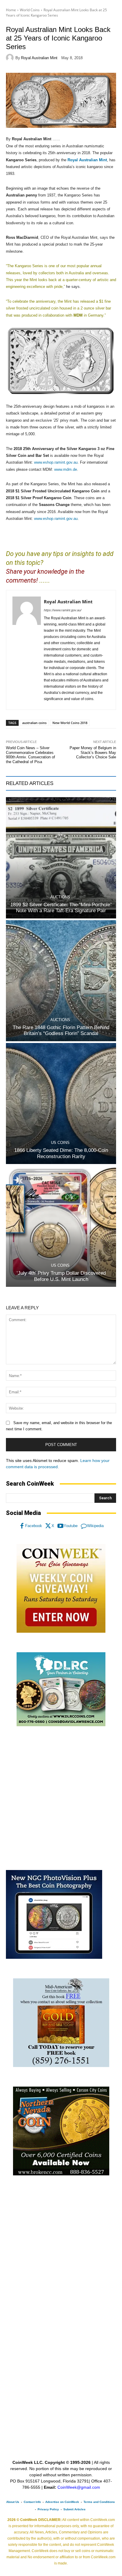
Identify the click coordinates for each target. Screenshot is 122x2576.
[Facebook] (22, 1526)
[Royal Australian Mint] (11, 58)
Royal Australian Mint (39, 58)
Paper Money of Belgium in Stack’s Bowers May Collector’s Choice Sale (93, 752)
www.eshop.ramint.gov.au (56, 462)
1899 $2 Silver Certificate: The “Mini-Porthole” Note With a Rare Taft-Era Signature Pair (61, 908)
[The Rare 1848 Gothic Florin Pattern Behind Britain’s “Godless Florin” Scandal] (61, 981)
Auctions (60, 897)
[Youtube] (60, 1526)
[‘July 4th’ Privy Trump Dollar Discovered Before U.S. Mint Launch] (61, 1226)
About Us (13, 2502)
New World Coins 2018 (70, 723)
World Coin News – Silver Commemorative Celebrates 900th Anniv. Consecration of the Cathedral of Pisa (30, 755)
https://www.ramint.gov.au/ (63, 610)
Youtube (71, 1526)
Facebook (34, 1526)
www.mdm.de (66, 469)
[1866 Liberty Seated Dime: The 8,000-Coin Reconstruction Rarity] (61, 1104)
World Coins (30, 10)
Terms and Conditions (99, 2502)
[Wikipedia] (84, 1526)
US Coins (60, 1143)
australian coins (34, 723)
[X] (48, 1526)
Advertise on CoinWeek (62, 2502)
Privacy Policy (48, 2509)
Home (11, 10)
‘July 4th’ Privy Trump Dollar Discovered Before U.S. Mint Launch (61, 1276)
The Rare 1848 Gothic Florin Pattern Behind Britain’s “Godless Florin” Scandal (61, 1030)
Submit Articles (74, 2509)
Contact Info (32, 2502)
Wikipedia (95, 1526)
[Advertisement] (61, 1798)
